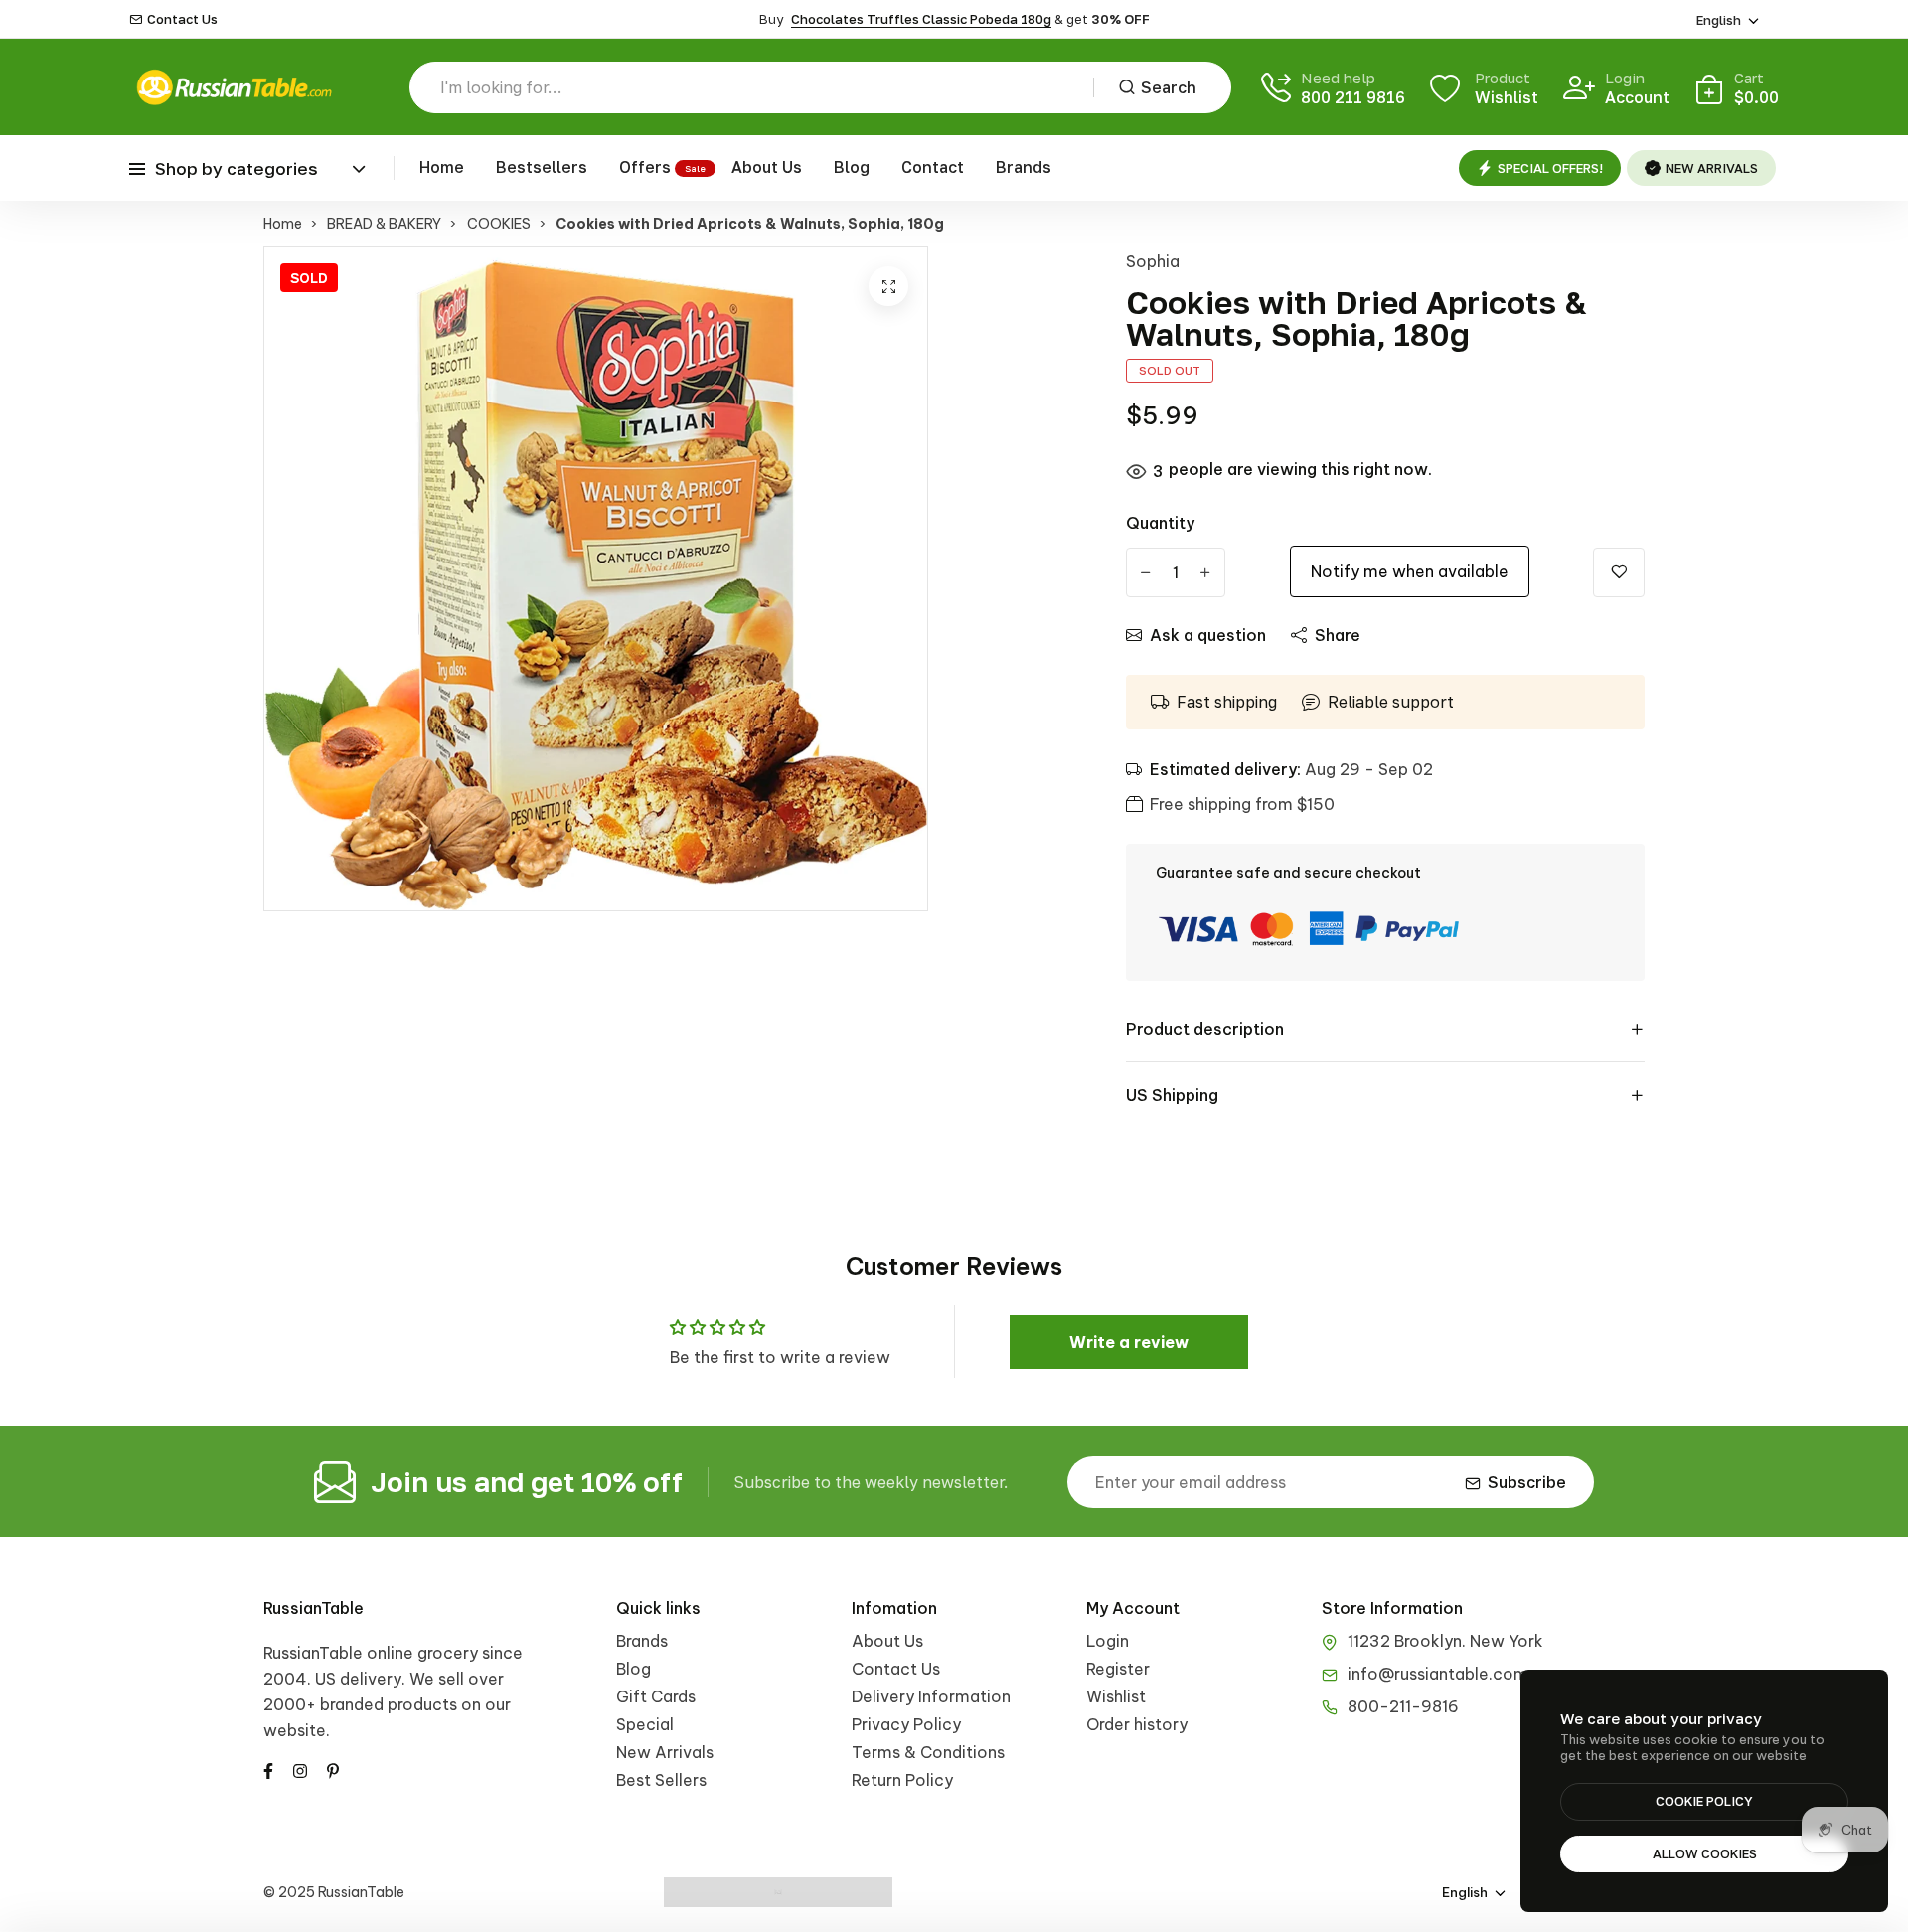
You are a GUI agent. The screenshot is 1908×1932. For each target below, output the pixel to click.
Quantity (1160, 523)
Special (645, 1724)
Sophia (1153, 261)
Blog (852, 167)
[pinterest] (333, 1769)
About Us (767, 167)
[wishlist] (1619, 572)
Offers (645, 167)
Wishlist (1116, 1696)
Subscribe (1527, 1482)
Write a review (1129, 1342)
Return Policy (902, 1780)
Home (442, 167)
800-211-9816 (1403, 1706)
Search (1169, 87)
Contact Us (182, 19)
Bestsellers (542, 167)
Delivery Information (931, 1696)
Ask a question (1208, 635)
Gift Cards (656, 1696)
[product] (888, 286)
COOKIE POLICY (1704, 1801)
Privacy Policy (906, 1724)
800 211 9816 (1353, 97)
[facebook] (268, 1769)
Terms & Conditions (928, 1752)
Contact (933, 167)
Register (1118, 1669)
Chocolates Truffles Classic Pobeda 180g (921, 19)
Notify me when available (1410, 571)
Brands (1024, 167)
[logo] (234, 87)
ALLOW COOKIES (1705, 1853)
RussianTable (314, 1608)
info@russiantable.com (1438, 1674)
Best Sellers (661, 1780)
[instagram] (300, 1769)
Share (1338, 635)
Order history (1137, 1724)
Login (1108, 1641)
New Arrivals (665, 1752)
